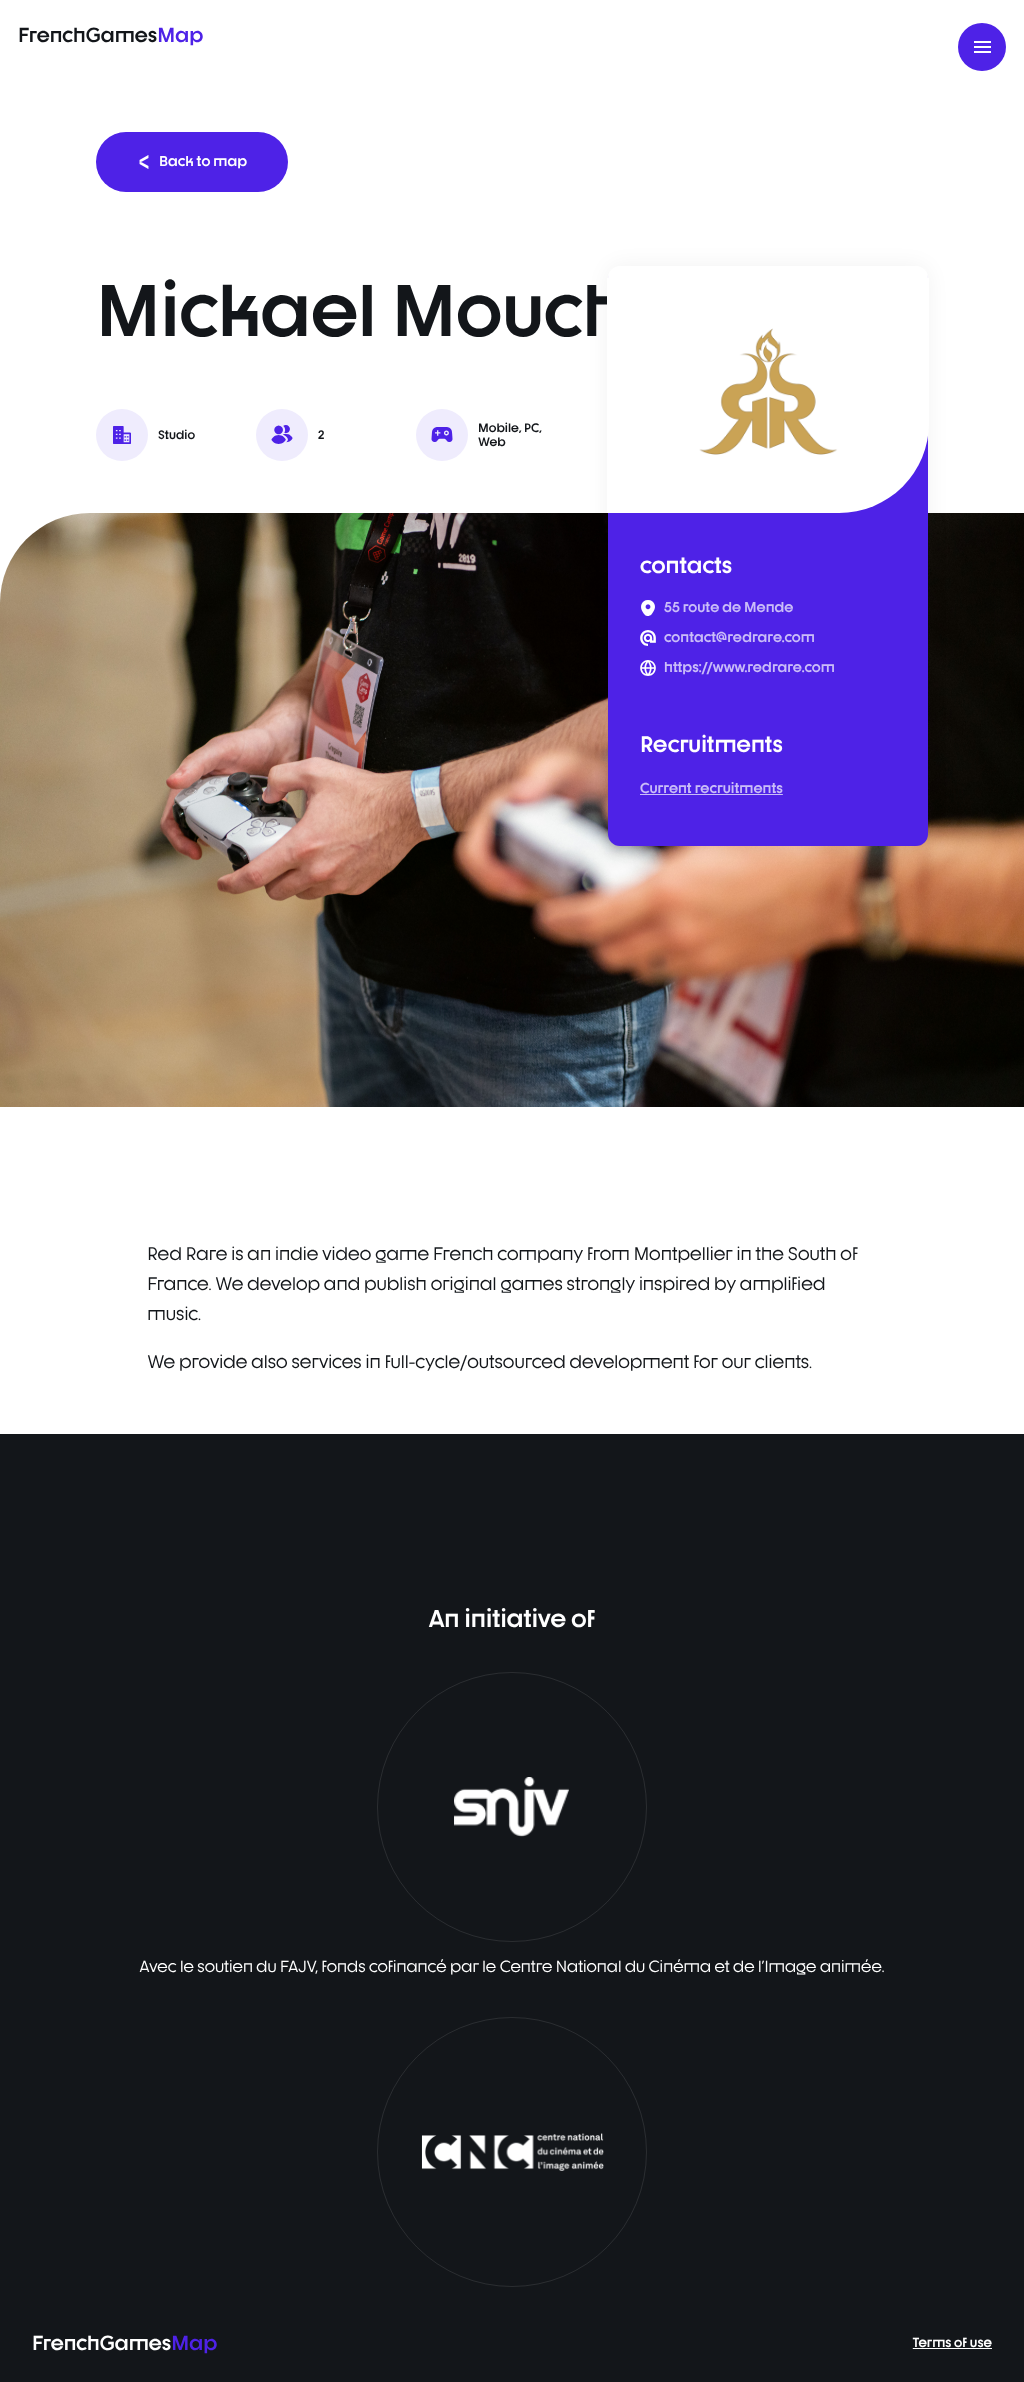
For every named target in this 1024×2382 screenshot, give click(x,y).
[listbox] (512, 810)
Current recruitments (711, 788)
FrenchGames (110, 34)
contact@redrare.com (739, 638)
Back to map (203, 161)
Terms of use (952, 2343)
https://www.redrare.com (749, 668)
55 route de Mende (728, 608)
